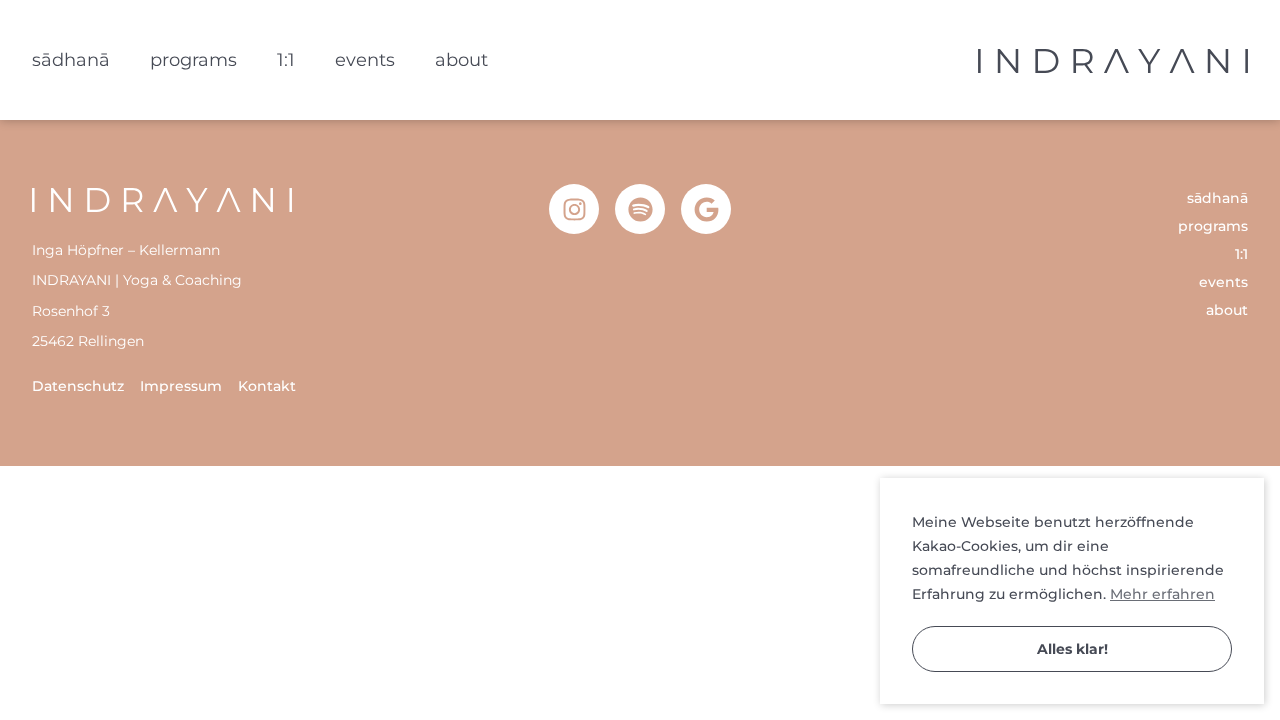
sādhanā (71, 60)
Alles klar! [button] (1072, 649)
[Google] (706, 209)
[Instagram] (574, 209)
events (365, 60)
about (461, 60)
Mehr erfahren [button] (1162, 594)
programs (193, 60)
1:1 (286, 60)
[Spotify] (640, 209)
